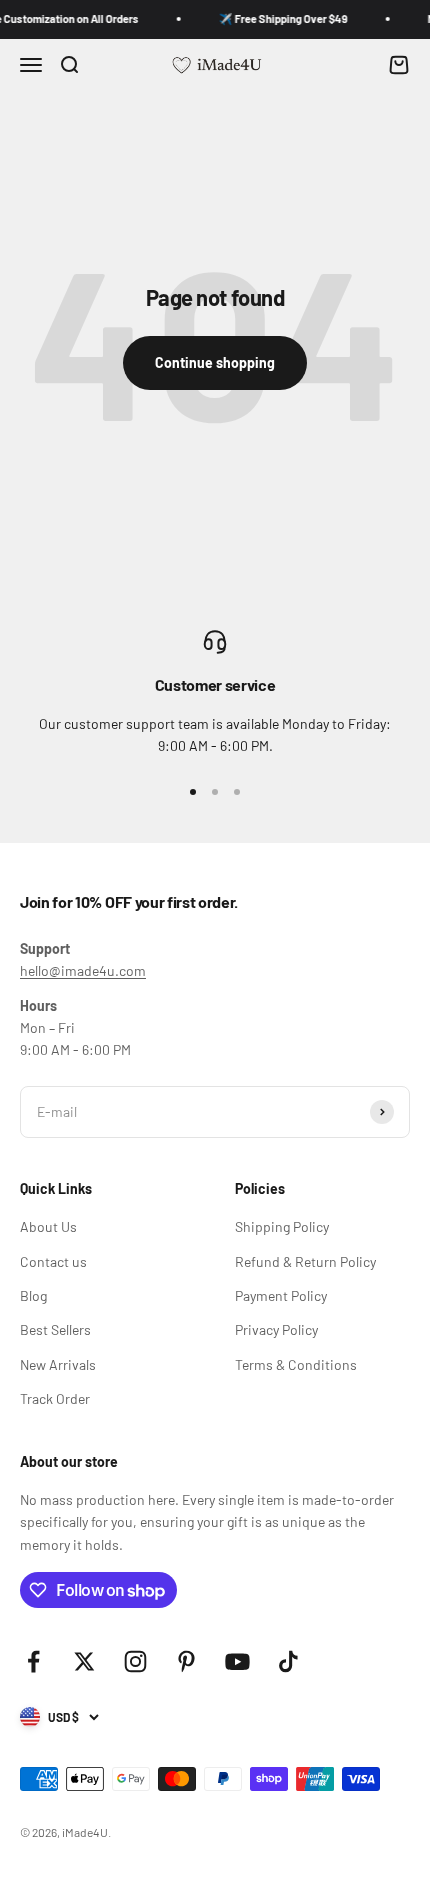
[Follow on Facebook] (33, 1661)
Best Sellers (55, 1329)
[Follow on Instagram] (135, 1661)
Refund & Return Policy (305, 1261)
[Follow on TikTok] (288, 1661)
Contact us (53, 1261)
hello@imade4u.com (83, 970)
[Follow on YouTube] (237, 1661)
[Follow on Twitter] (84, 1661)
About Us (48, 1226)
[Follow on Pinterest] (186, 1661)
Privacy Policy (276, 1329)
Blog (33, 1295)
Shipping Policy (282, 1226)
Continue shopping (215, 362)
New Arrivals (58, 1364)
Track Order (55, 1398)
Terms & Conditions (296, 1364)
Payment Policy (281, 1295)
